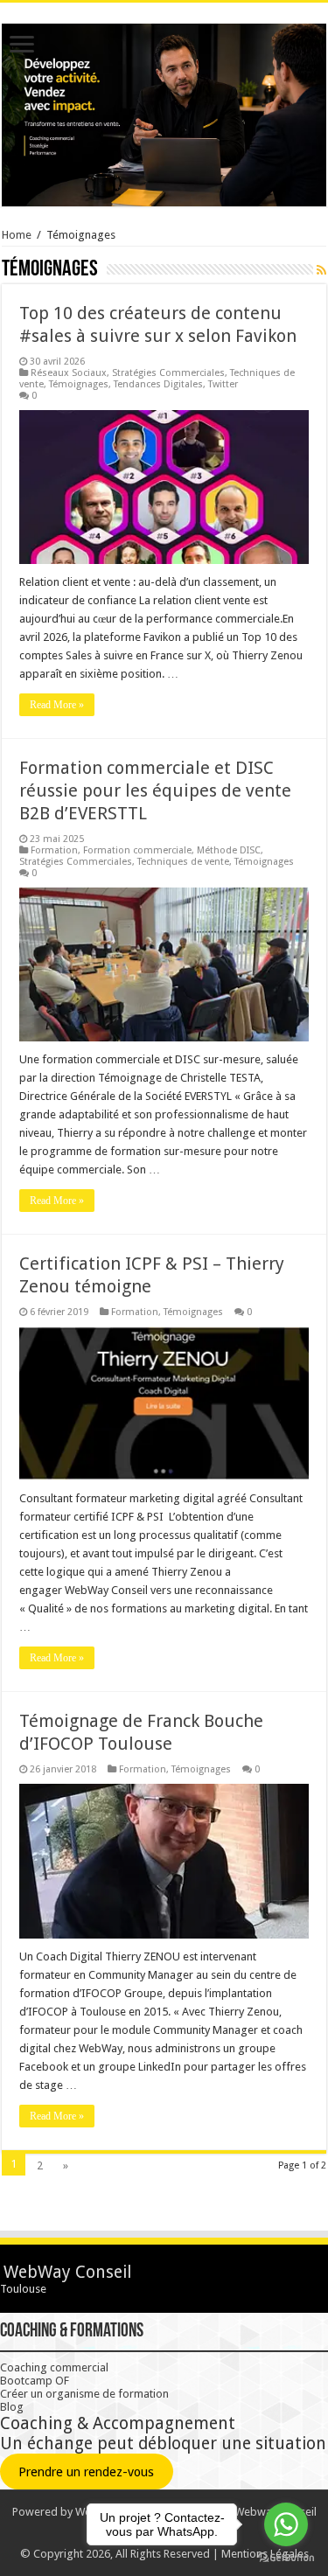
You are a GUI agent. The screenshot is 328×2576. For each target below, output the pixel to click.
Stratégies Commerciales (168, 373)
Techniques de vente (183, 862)
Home (17, 235)
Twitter (223, 384)
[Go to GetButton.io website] (286, 2558)
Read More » (57, 705)
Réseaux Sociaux (69, 373)
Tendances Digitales (158, 384)
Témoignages (79, 384)
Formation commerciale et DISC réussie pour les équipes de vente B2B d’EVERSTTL (155, 790)
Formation (54, 850)
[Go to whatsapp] (286, 2524)
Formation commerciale (137, 850)
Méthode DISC (229, 850)
